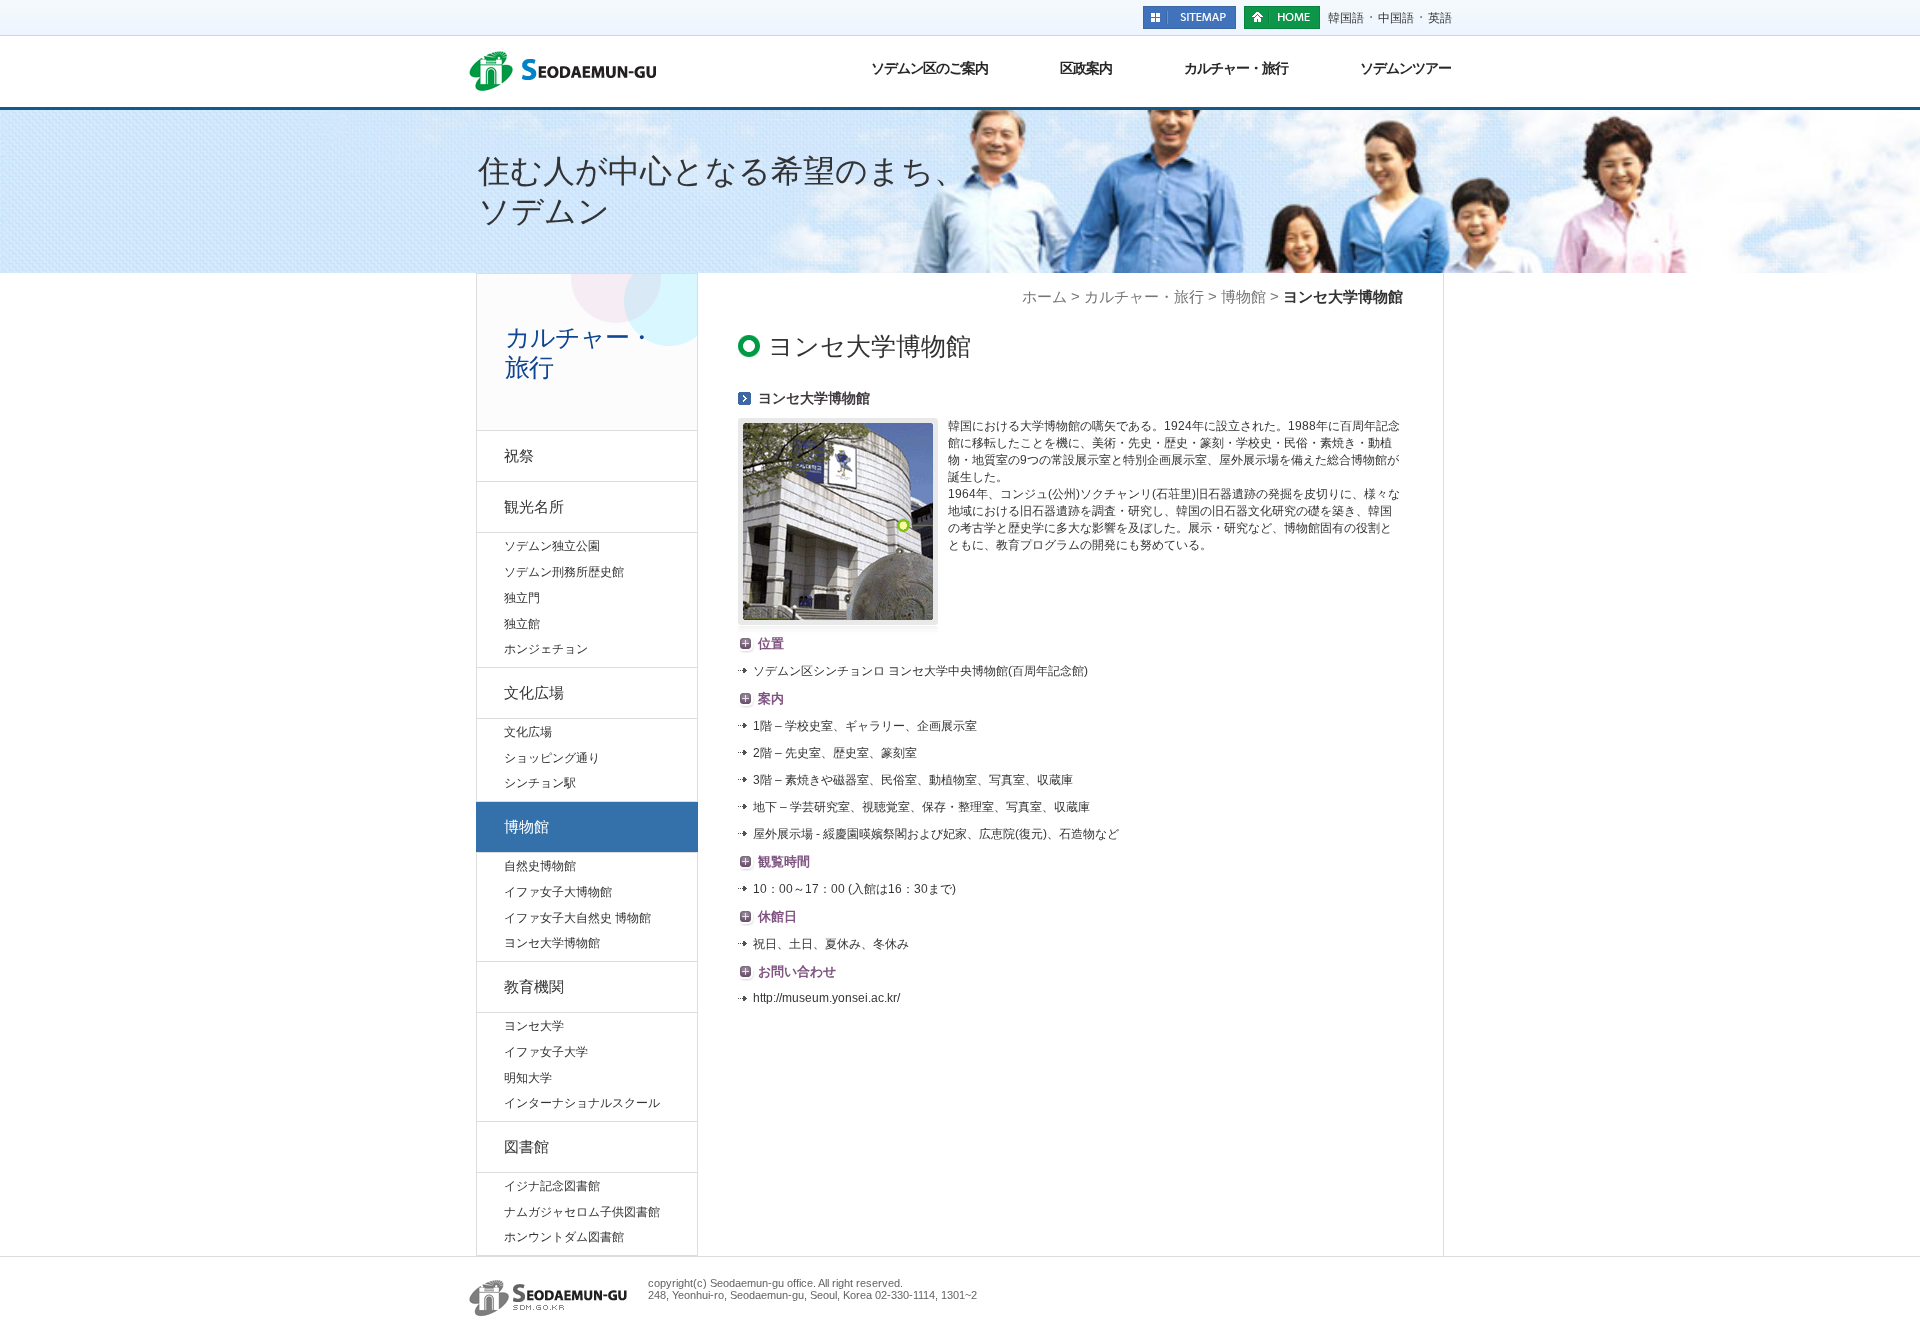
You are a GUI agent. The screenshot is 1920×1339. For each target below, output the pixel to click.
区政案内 (1086, 68)
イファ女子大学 (546, 1052)
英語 (1440, 18)
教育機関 (534, 986)
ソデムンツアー (1405, 68)
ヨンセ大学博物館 (552, 943)
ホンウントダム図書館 (564, 1237)
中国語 (1396, 18)
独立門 (522, 598)
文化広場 (534, 692)
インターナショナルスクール (582, 1103)
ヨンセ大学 (534, 1026)
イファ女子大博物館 (558, 892)
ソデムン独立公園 (552, 546)
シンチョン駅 (540, 783)
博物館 (526, 826)
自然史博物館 (540, 866)
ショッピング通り (552, 758)
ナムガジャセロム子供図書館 (582, 1212)
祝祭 (519, 455)
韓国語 (1346, 18)
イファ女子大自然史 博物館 (577, 918)
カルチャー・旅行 (1236, 68)
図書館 (526, 1146)
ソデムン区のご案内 (929, 68)
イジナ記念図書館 (552, 1186)
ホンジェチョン (546, 649)
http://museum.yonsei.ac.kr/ (826, 998)
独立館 (522, 624)
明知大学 (528, 1078)
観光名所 (534, 506)
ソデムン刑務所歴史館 (564, 572)
